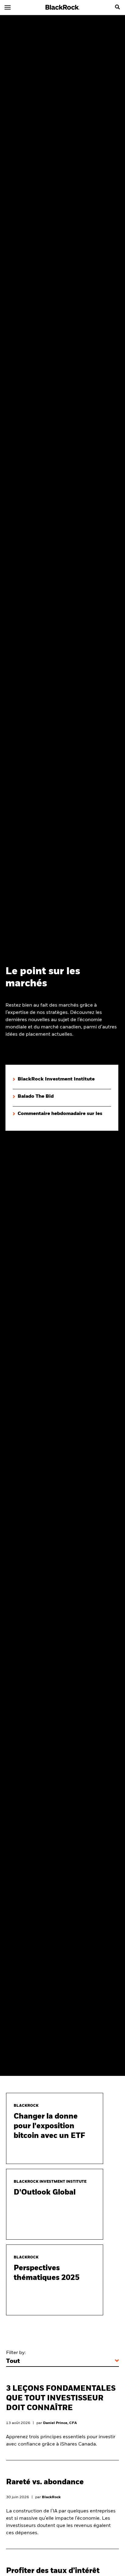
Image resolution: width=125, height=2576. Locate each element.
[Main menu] (8, 7)
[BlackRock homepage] (63, 7)
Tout (13, 2361)
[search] (117, 7)
